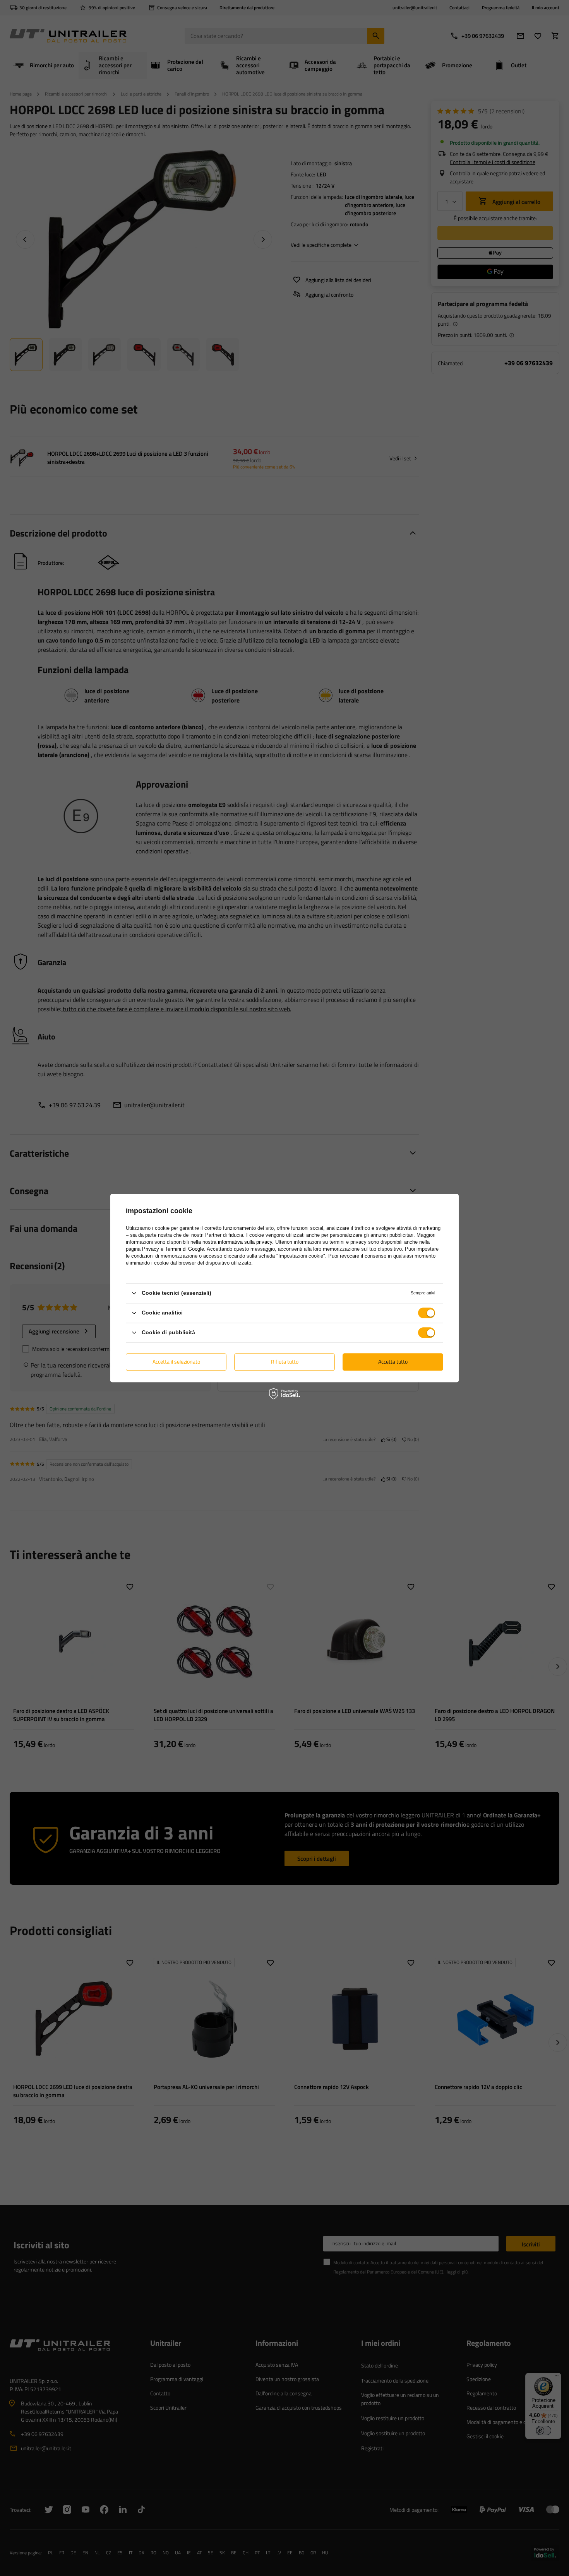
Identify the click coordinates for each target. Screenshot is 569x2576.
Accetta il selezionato (176, 1362)
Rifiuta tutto (285, 1362)
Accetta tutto (393, 1362)
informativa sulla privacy (245, 1242)
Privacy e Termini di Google (173, 1249)
